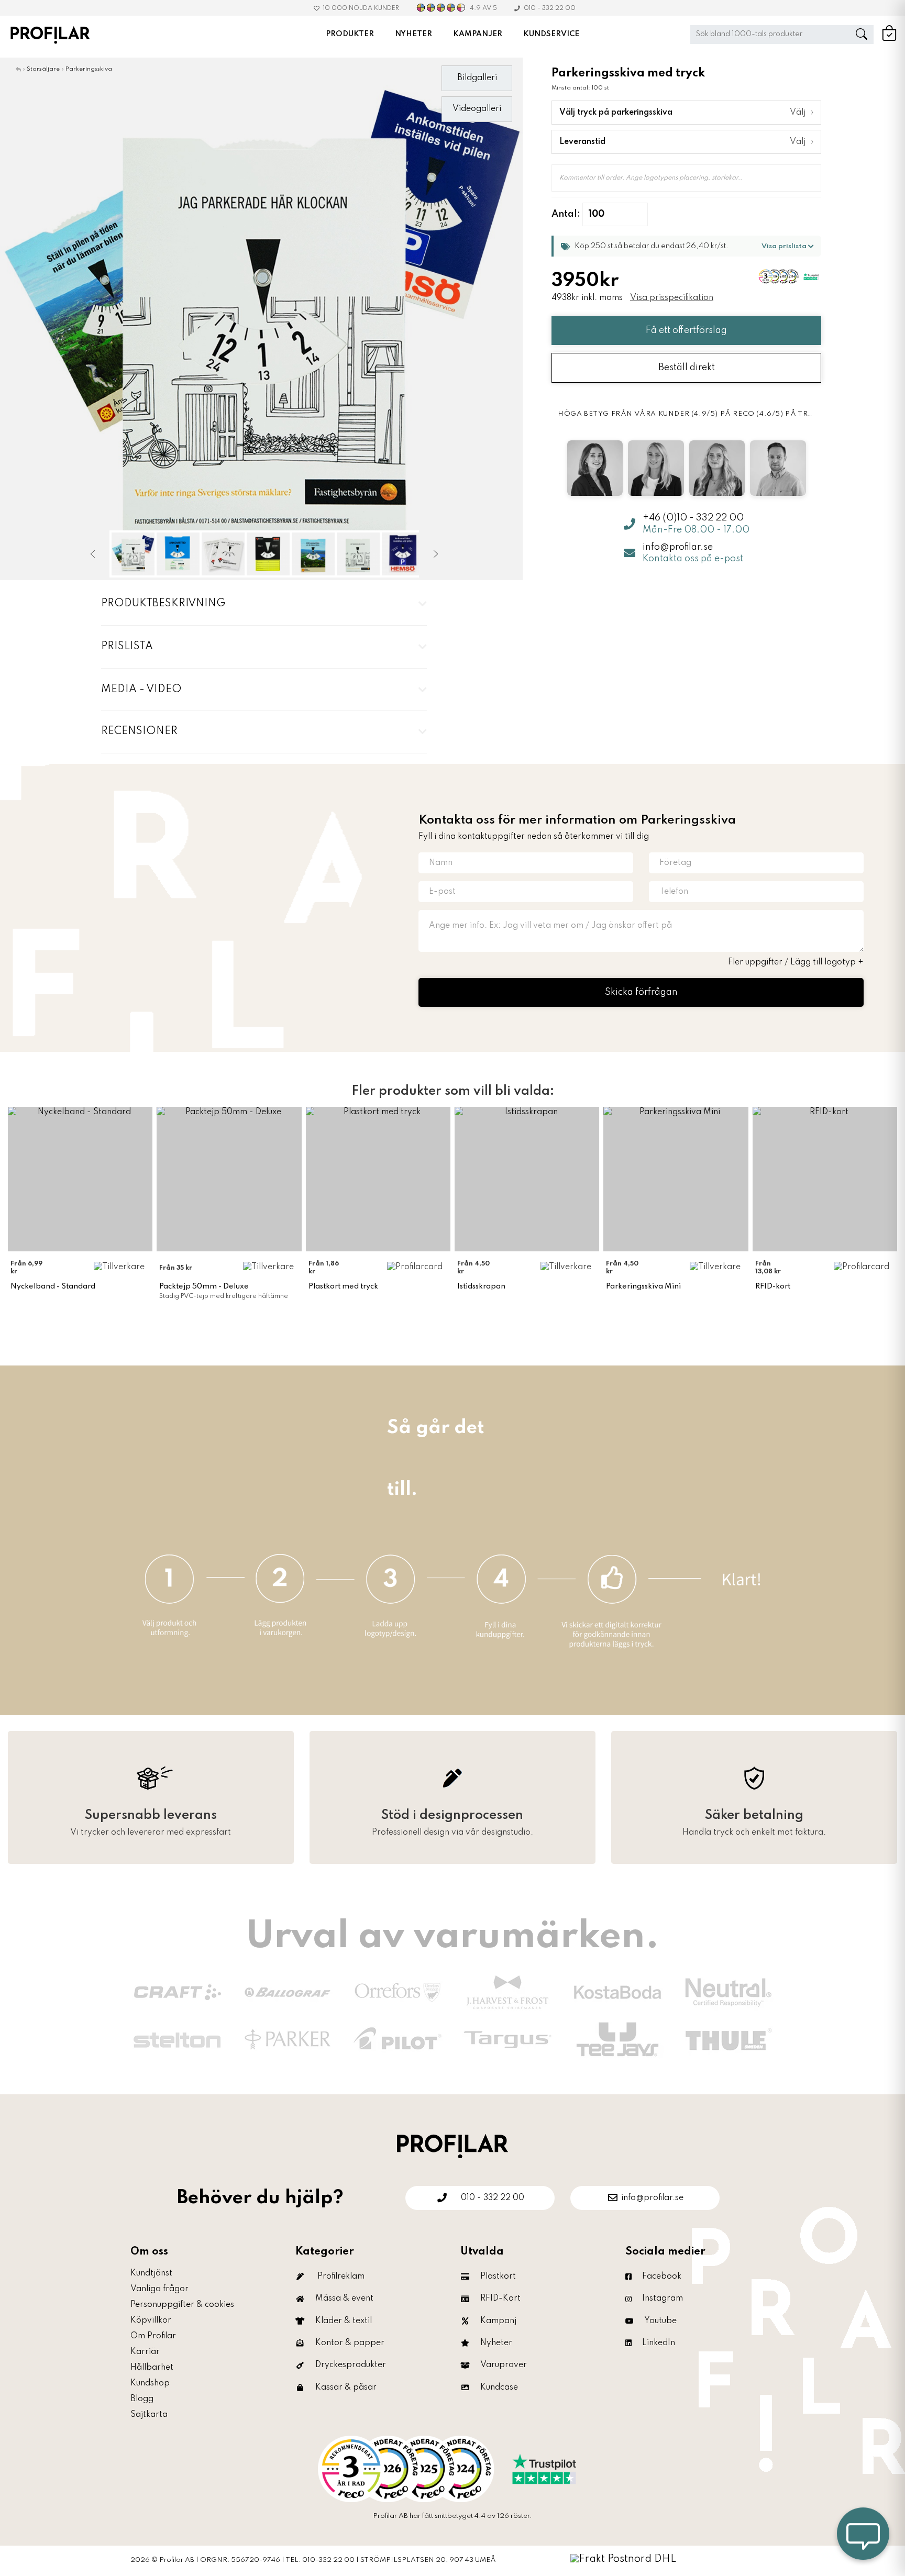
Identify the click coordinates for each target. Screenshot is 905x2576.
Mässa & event (344, 2299)
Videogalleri (477, 109)
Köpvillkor (151, 2320)
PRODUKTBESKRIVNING (163, 604)
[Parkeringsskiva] (261, 319)
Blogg (142, 2399)
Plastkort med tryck (343, 1286)
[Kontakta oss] (452, 2469)
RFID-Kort (500, 2299)
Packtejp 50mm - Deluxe (204, 1286)
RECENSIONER (139, 731)
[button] (686, 246)
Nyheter (496, 2343)
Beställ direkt (687, 368)
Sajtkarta (149, 2415)
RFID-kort (773, 1286)
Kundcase (499, 2388)
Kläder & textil (344, 2321)
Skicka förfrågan (641, 992)
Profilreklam (341, 2277)
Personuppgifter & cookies (182, 2305)
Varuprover (504, 2365)
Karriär (145, 2352)
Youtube (660, 2321)
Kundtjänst (151, 2273)
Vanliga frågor (159, 2289)
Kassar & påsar (346, 2388)
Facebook (662, 2277)
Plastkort (498, 2277)
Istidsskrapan (481, 1286)
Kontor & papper (350, 2343)
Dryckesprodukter (351, 2365)
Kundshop (150, 2383)
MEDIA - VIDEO (141, 690)
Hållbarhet (152, 2368)
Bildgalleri (477, 78)
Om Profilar (153, 2336)
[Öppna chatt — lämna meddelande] (863, 2534)
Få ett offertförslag (686, 330)
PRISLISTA (127, 647)
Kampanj (498, 2321)
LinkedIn (659, 2343)
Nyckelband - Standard (53, 1286)
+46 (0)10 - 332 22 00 (693, 517)
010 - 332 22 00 (550, 8)
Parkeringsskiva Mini (643, 1286)
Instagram (663, 2299)
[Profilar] (452, 2145)
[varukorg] (889, 39)
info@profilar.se (678, 547)
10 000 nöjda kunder (361, 8)
